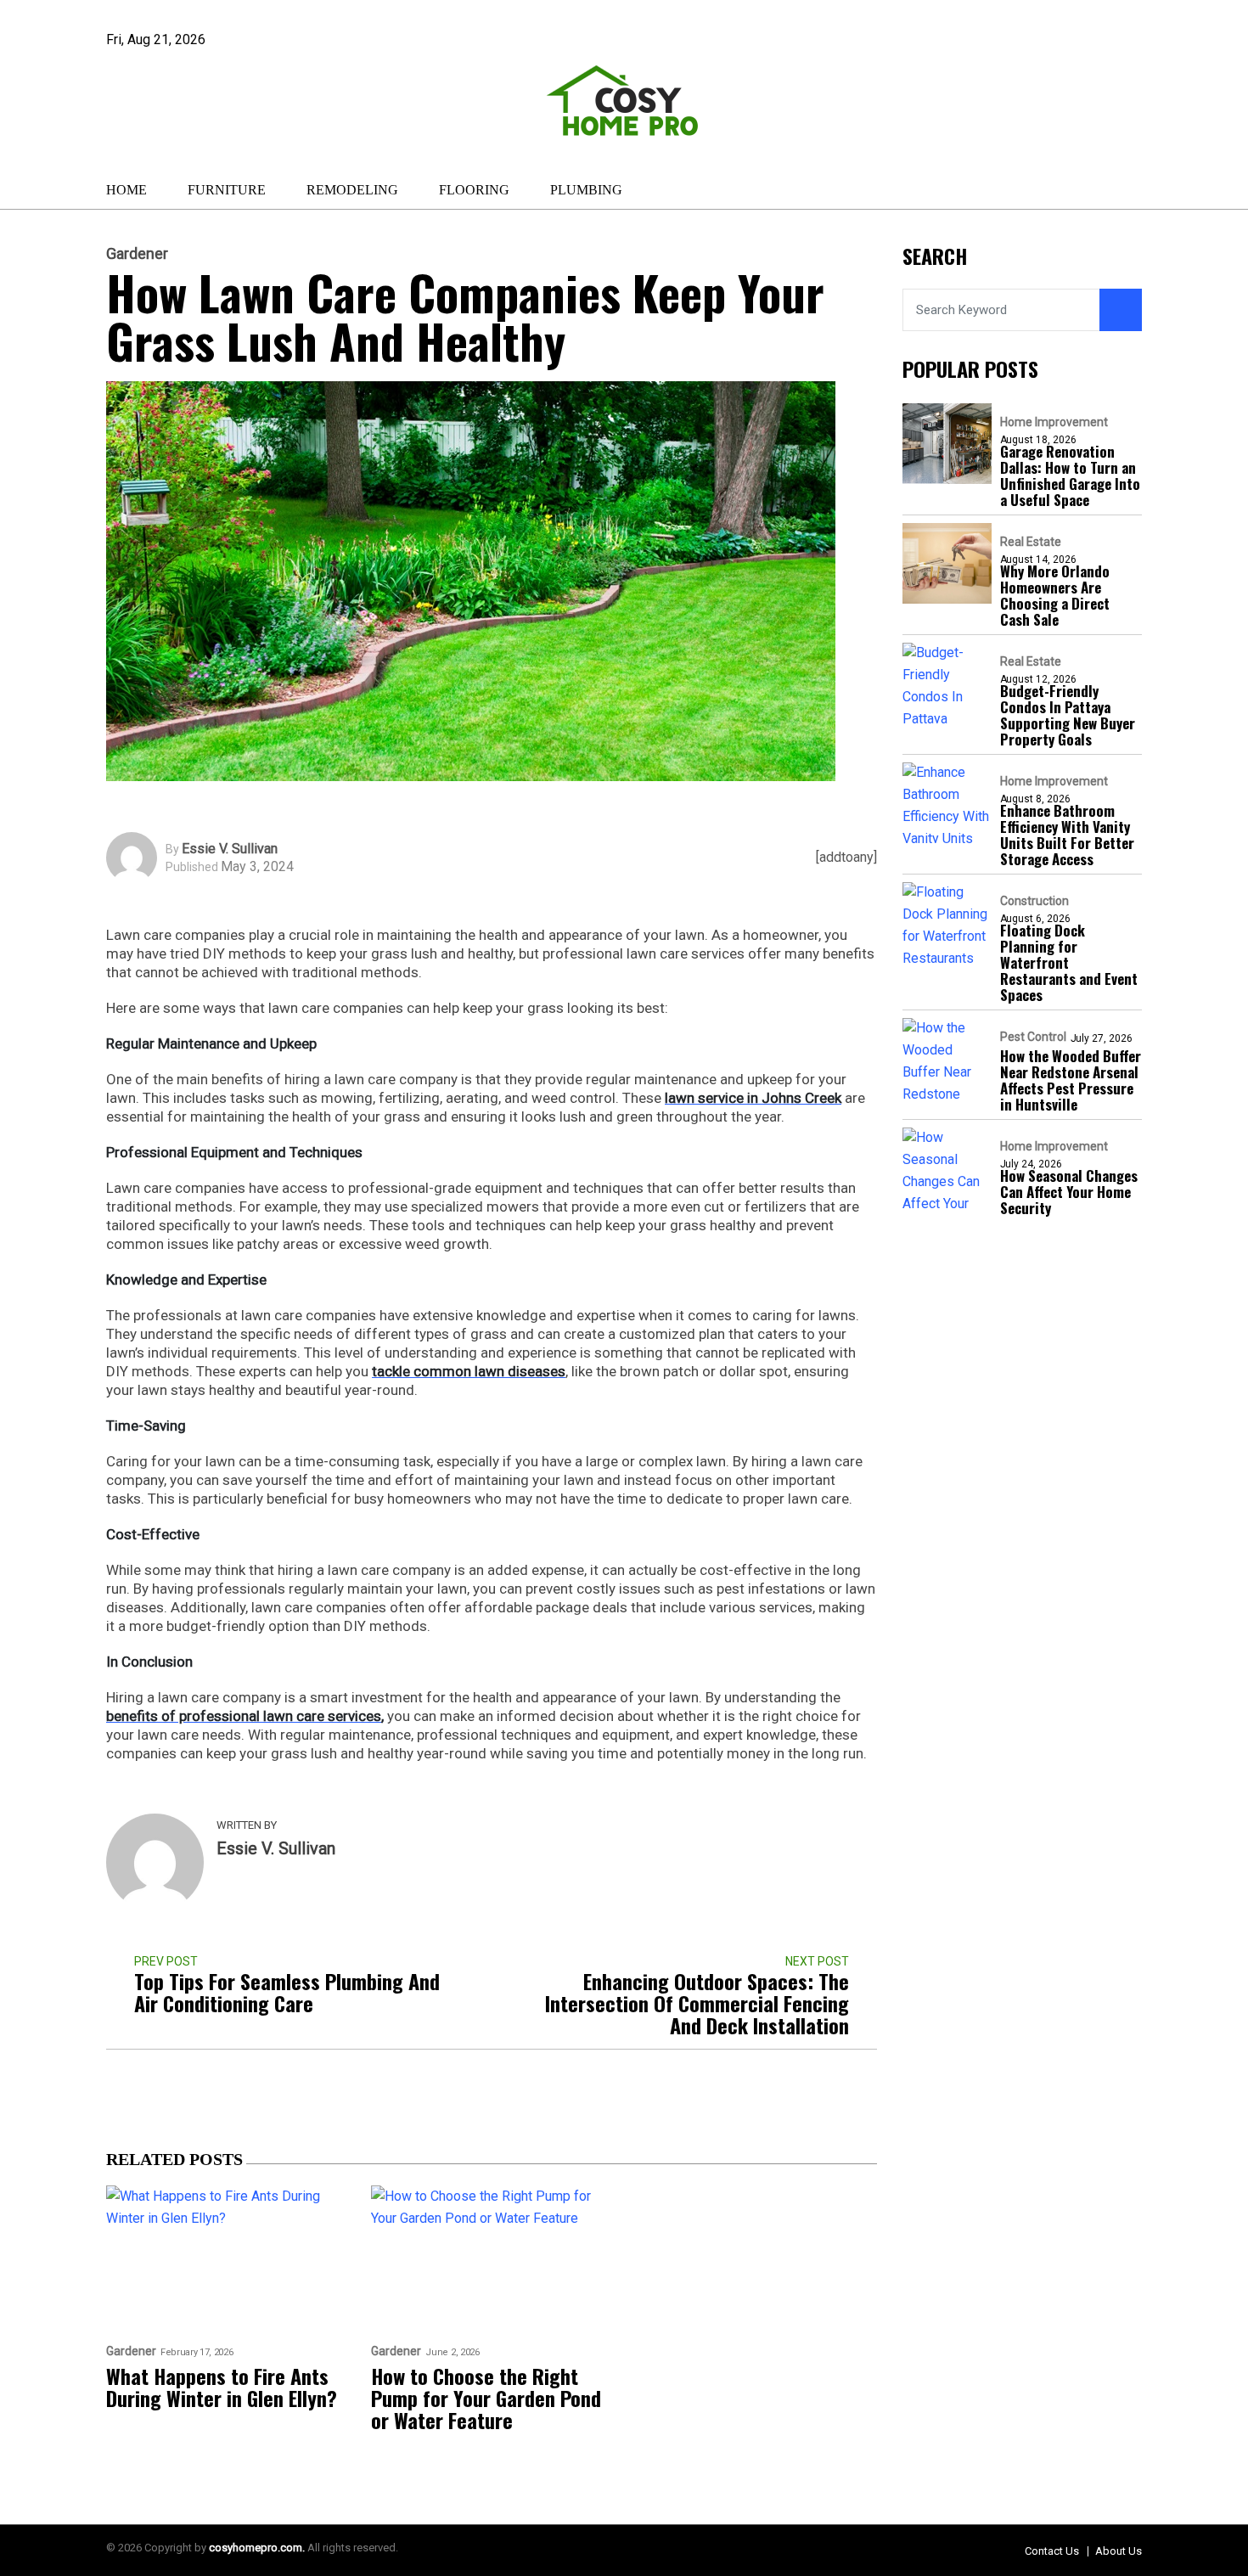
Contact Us (1052, 2551)
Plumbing (586, 190)
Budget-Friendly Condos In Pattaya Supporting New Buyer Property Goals (1068, 716)
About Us (1119, 2551)
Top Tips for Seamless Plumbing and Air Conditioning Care (287, 1992)
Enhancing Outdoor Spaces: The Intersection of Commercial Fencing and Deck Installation (697, 2003)
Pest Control (1033, 1038)
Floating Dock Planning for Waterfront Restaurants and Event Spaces (1069, 963)
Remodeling (352, 190)
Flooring (474, 190)
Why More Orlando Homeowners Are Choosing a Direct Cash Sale (1055, 596)
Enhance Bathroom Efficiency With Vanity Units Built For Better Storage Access (1067, 835)
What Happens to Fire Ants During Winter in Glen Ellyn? (222, 2387)
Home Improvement (1054, 423)
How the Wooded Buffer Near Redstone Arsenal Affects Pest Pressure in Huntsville (1071, 1081)
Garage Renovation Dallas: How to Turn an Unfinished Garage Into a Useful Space (1070, 476)
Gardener (137, 254)
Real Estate (1031, 543)
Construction (1034, 902)
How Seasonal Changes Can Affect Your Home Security (1069, 1192)
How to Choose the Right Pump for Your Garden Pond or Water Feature (486, 2398)
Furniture (227, 190)
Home (126, 190)
